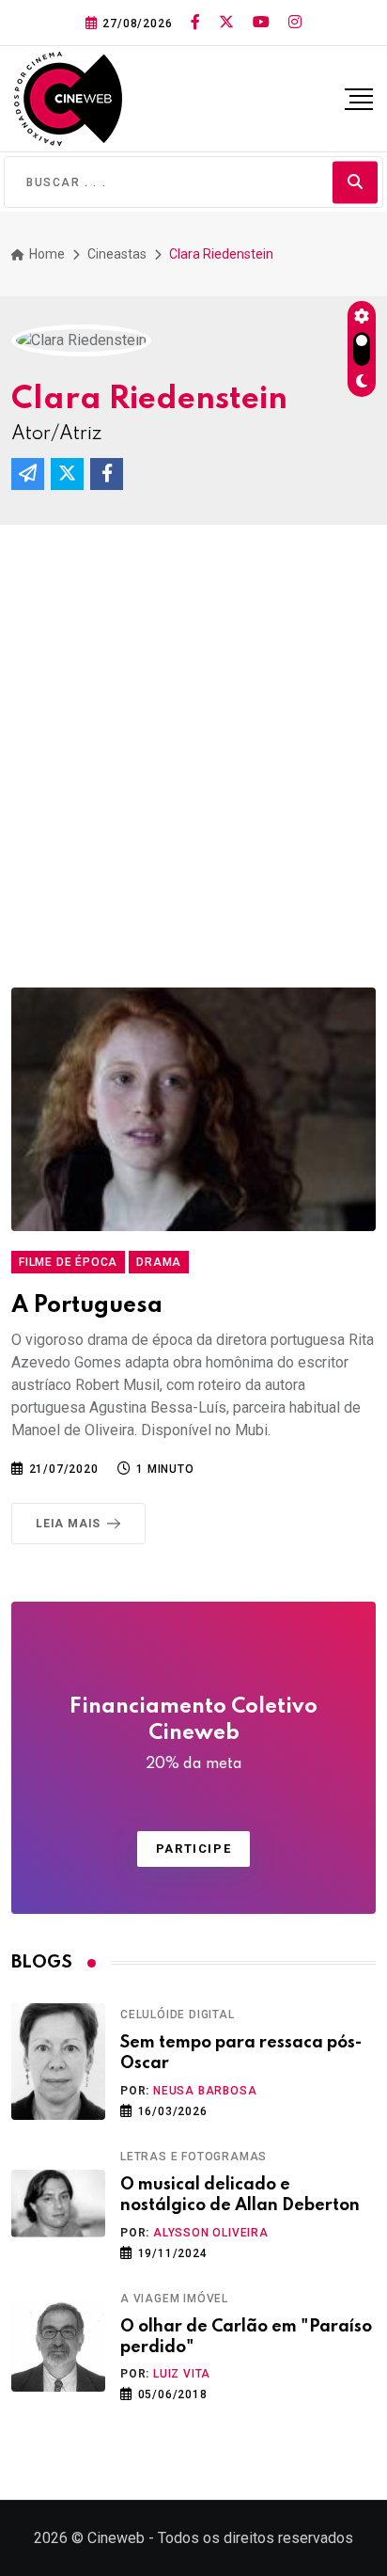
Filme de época (68, 1262)
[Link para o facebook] (195, 23)
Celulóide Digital (178, 2015)
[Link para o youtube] (261, 23)
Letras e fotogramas (193, 2157)
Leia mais (68, 1524)
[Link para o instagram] (295, 23)
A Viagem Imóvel (174, 2299)
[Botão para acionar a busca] (355, 182)
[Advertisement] (193, 728)
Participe (193, 1849)
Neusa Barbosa (205, 2091)
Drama (159, 1262)
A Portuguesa (87, 1306)
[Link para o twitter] (226, 23)
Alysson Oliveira (211, 2233)
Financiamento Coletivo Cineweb (193, 1734)
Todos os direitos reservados (255, 2538)
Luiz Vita (182, 2374)
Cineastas (117, 254)
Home (46, 254)
